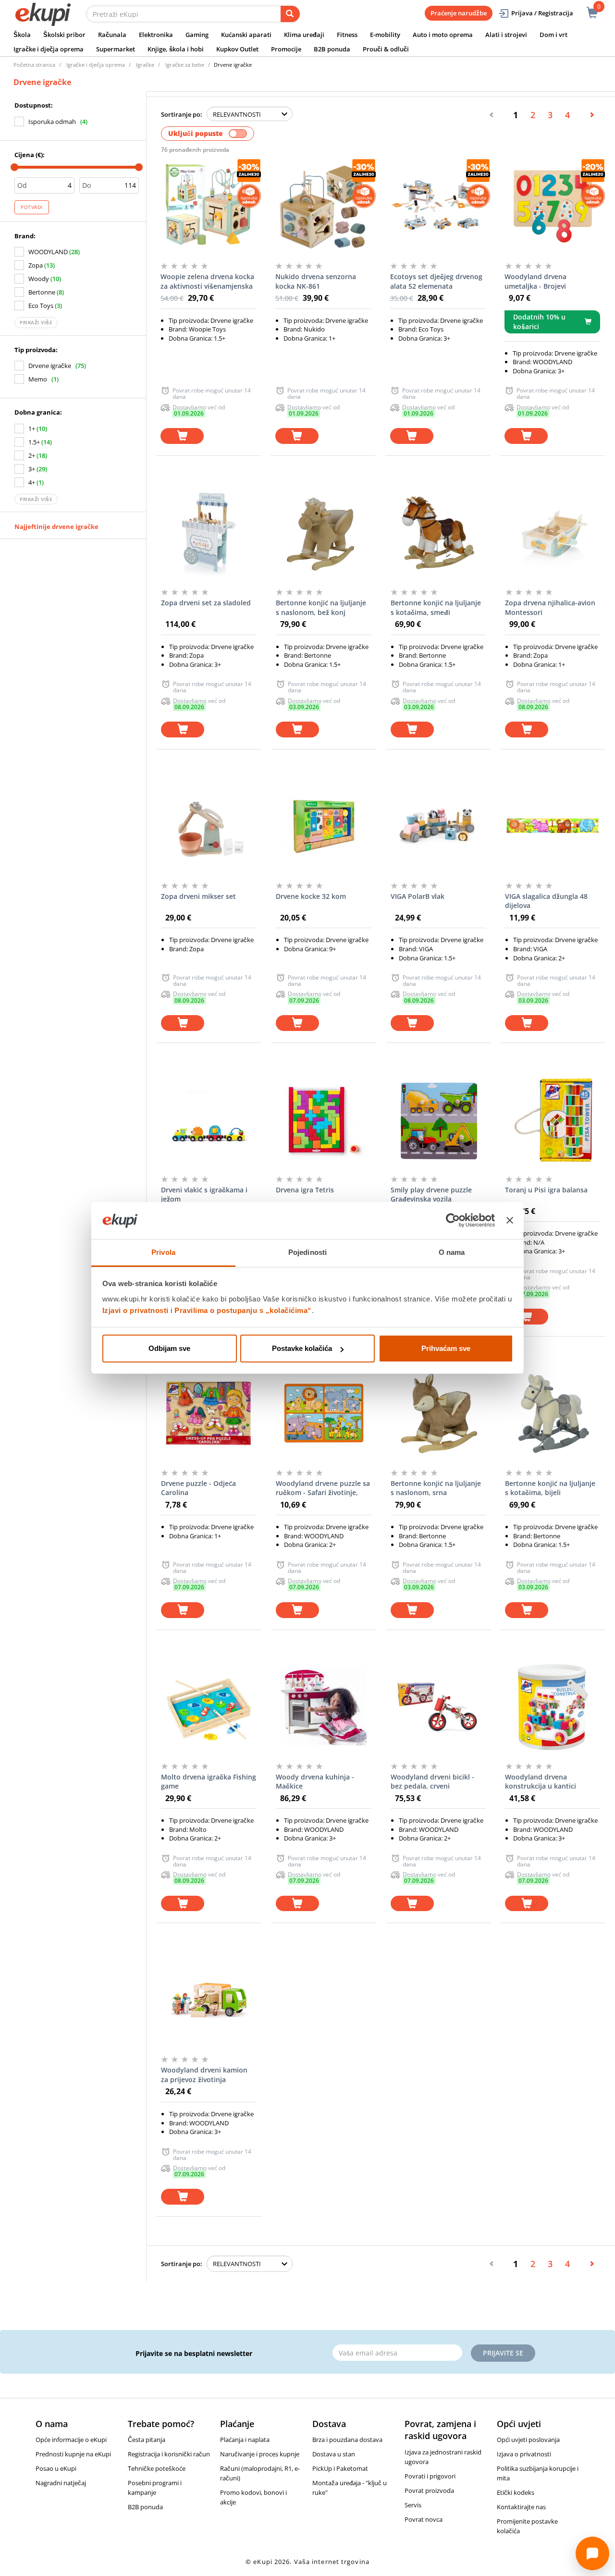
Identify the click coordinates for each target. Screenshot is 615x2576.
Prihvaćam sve (446, 1348)
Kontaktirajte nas (521, 2507)
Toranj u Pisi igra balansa (546, 1190)
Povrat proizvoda (429, 2490)
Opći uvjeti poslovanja (528, 2440)
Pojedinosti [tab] (307, 1252)
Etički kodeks (516, 2492)
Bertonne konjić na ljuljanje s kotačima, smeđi (436, 607)
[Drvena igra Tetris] (324, 1120)
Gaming (197, 35)
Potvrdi (32, 207)
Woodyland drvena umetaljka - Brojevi (535, 281)
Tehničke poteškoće (157, 2468)
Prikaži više (36, 322)
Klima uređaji (304, 35)
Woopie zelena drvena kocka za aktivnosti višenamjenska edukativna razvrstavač (207, 282)
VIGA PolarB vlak (418, 896)
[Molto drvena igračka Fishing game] (209, 1707)
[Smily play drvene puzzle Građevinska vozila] (438, 1120)
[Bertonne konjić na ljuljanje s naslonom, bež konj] (324, 533)
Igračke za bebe (185, 65)
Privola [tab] (163, 1252)
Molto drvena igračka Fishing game (209, 1782)
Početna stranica (34, 65)
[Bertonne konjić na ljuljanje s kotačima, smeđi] (438, 533)
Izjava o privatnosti (524, 2454)
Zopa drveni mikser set (198, 896)
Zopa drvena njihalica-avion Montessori (550, 607)
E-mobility (385, 35)
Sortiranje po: (182, 114)
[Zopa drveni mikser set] (209, 826)
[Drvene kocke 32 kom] (324, 826)
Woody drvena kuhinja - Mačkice (315, 1782)
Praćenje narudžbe (459, 13)
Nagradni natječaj (61, 2483)
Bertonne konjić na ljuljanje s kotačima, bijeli (550, 1488)
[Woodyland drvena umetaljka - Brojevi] (552, 207)
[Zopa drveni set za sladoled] (209, 533)
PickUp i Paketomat (340, 2468)
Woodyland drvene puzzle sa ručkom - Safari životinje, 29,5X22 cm (323, 1488)
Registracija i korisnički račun (169, 2454)
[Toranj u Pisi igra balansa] (553, 1120)
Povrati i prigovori (430, 2476)
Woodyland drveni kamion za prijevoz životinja (204, 2075)
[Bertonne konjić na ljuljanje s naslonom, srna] (438, 1413)
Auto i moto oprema (443, 35)
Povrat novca (424, 2519)
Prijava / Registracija (542, 13)
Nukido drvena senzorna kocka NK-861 (316, 281)
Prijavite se (503, 2353)
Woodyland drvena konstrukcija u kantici (541, 1782)
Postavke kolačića (302, 1348)
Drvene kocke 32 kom (311, 896)
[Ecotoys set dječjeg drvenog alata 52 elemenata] (438, 207)
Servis (413, 2505)
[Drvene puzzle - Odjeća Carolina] (209, 1413)
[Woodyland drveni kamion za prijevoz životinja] (209, 2000)
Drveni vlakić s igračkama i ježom (204, 1195)
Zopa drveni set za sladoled (206, 603)
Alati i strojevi (506, 35)
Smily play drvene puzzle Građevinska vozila (431, 1195)
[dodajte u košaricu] (182, 436)
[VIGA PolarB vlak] (438, 826)
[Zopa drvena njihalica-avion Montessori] (553, 533)
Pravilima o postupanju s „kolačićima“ (243, 1310)
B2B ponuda (332, 49)
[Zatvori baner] (510, 1221)
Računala (112, 35)
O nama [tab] (452, 1252)
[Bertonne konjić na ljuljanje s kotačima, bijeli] (553, 1413)
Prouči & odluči (386, 49)
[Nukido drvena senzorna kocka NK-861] (323, 207)
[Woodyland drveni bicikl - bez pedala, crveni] (438, 1707)
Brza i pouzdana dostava (347, 2440)
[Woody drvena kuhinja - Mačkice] (324, 1707)
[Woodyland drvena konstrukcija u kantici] (553, 1707)
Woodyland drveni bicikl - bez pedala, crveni (432, 1782)
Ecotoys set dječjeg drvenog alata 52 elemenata (436, 281)
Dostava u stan (334, 2454)
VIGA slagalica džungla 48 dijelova (546, 901)
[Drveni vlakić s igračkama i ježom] (209, 1120)
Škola (22, 35)
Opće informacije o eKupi (71, 2440)
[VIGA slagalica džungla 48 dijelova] (553, 826)
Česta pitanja (147, 2440)
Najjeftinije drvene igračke (56, 527)
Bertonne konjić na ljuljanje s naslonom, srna (436, 1488)
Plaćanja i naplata (245, 2440)
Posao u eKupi (56, 2468)
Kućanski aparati (246, 35)
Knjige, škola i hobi (176, 49)
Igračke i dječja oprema (49, 49)
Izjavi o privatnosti (135, 1310)
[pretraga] (290, 14)
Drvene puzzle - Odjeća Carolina (198, 1488)
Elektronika (156, 35)
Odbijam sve (169, 1348)
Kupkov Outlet (237, 49)
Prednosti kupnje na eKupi (73, 2454)
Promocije (286, 49)
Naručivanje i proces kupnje (260, 2454)
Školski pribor (64, 35)
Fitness (347, 35)
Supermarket (116, 49)
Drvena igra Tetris (305, 1190)
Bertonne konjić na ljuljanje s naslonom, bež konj (321, 607)
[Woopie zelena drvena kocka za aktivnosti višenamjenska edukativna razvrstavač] (208, 207)
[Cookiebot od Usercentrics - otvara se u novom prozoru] (453, 1221)
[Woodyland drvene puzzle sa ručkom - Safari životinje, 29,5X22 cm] (324, 1413)
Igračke (145, 65)
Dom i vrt (553, 35)
